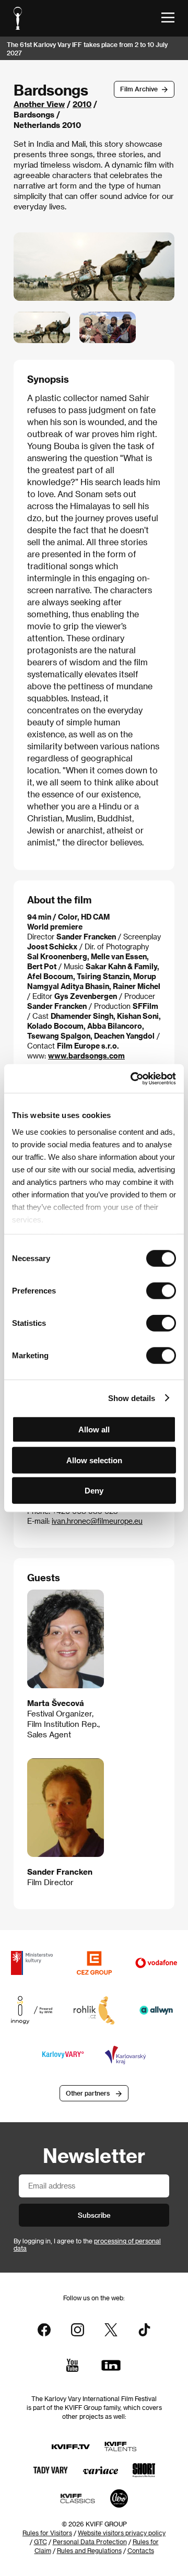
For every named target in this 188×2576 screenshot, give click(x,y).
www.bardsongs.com (86, 1056)
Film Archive (139, 89)
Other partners (88, 2093)
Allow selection (94, 1460)
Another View (39, 104)
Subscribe (94, 2215)
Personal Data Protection (90, 2542)
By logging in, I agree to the (87, 2244)
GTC (40, 2542)
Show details (132, 1398)
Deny (94, 1491)
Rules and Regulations (89, 2550)
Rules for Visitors (47, 2533)
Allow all (94, 1430)
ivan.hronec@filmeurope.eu (97, 1521)
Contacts (141, 2550)
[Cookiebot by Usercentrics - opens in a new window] (133, 1078)
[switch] (161, 1291)
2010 (82, 104)
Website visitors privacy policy (122, 2533)
